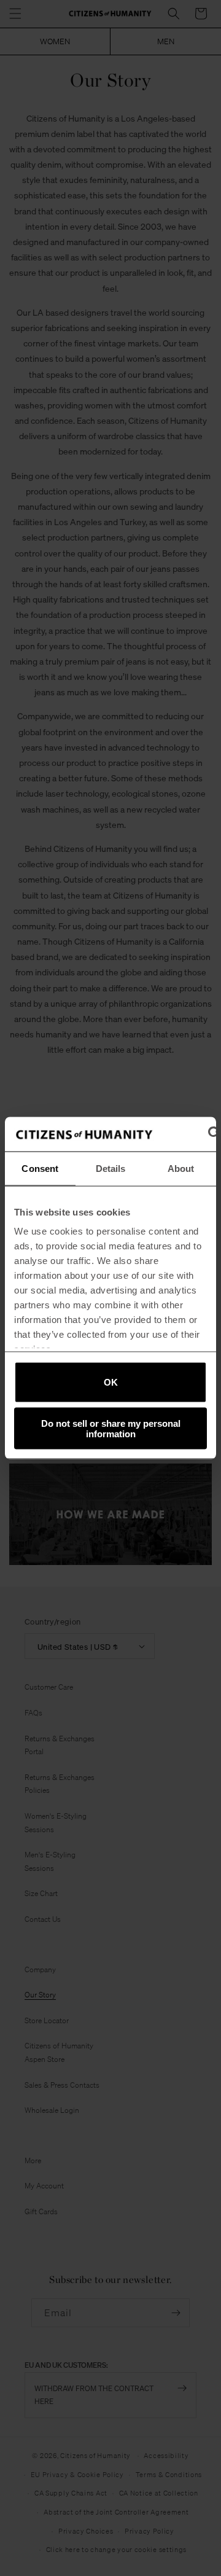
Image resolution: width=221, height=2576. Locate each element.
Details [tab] (111, 1168)
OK (111, 1382)
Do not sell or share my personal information (111, 1429)
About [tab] (181, 1168)
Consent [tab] (40, 1168)
